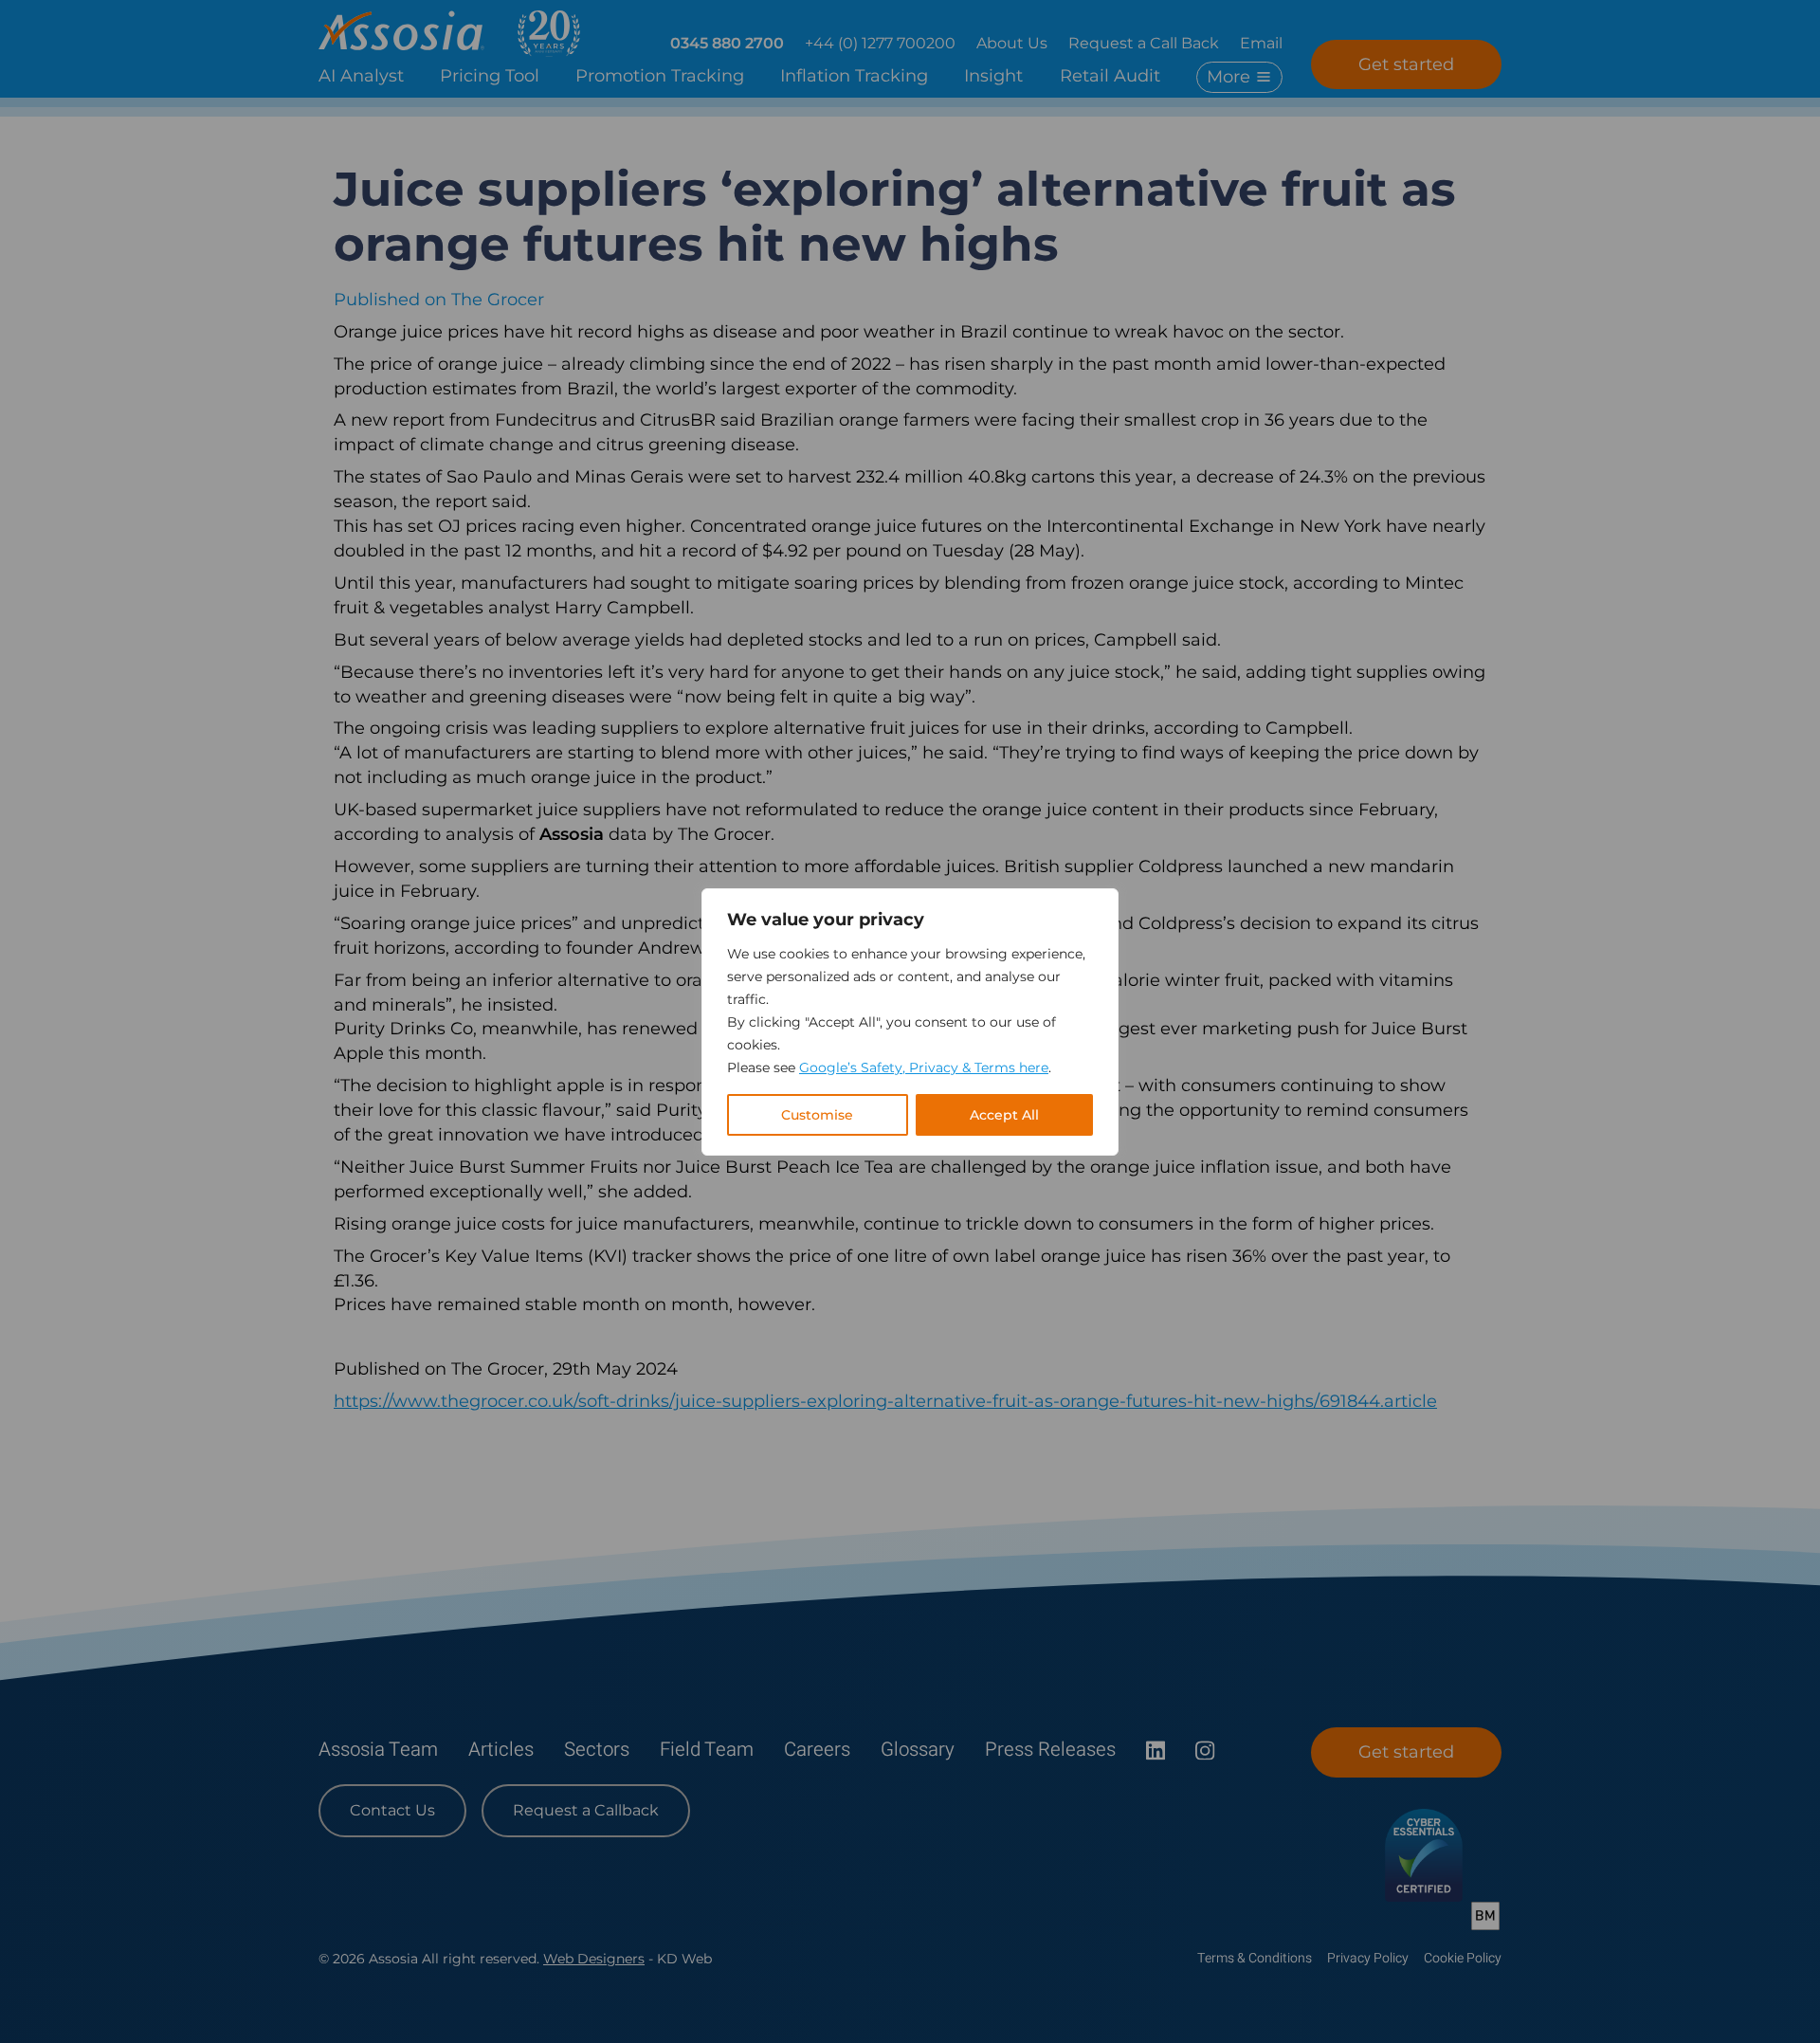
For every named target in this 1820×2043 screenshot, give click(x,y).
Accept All (1004, 1115)
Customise (817, 1115)
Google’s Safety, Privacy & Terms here (924, 1067)
